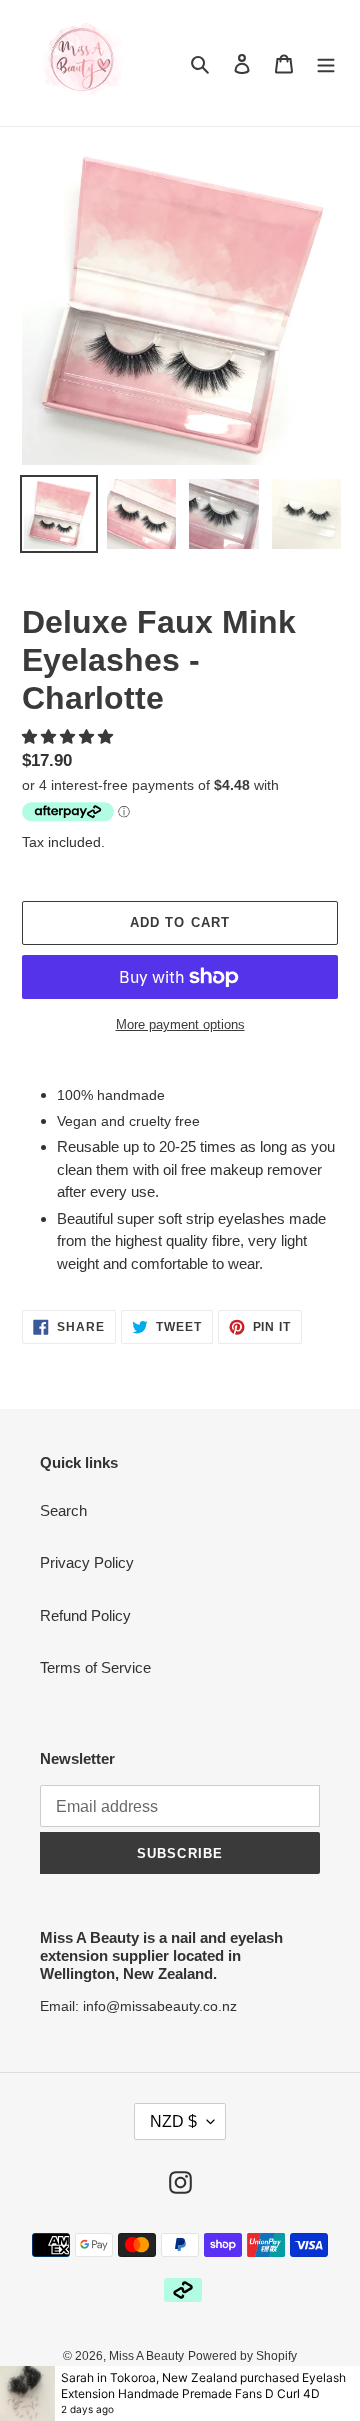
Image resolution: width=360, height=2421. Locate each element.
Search (63, 1510)
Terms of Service (95, 1667)
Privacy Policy (87, 1562)
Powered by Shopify (242, 2356)
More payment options (180, 1024)
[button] (69, 736)
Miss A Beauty (146, 2356)
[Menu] (326, 63)
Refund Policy (85, 1615)
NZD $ (173, 2121)
